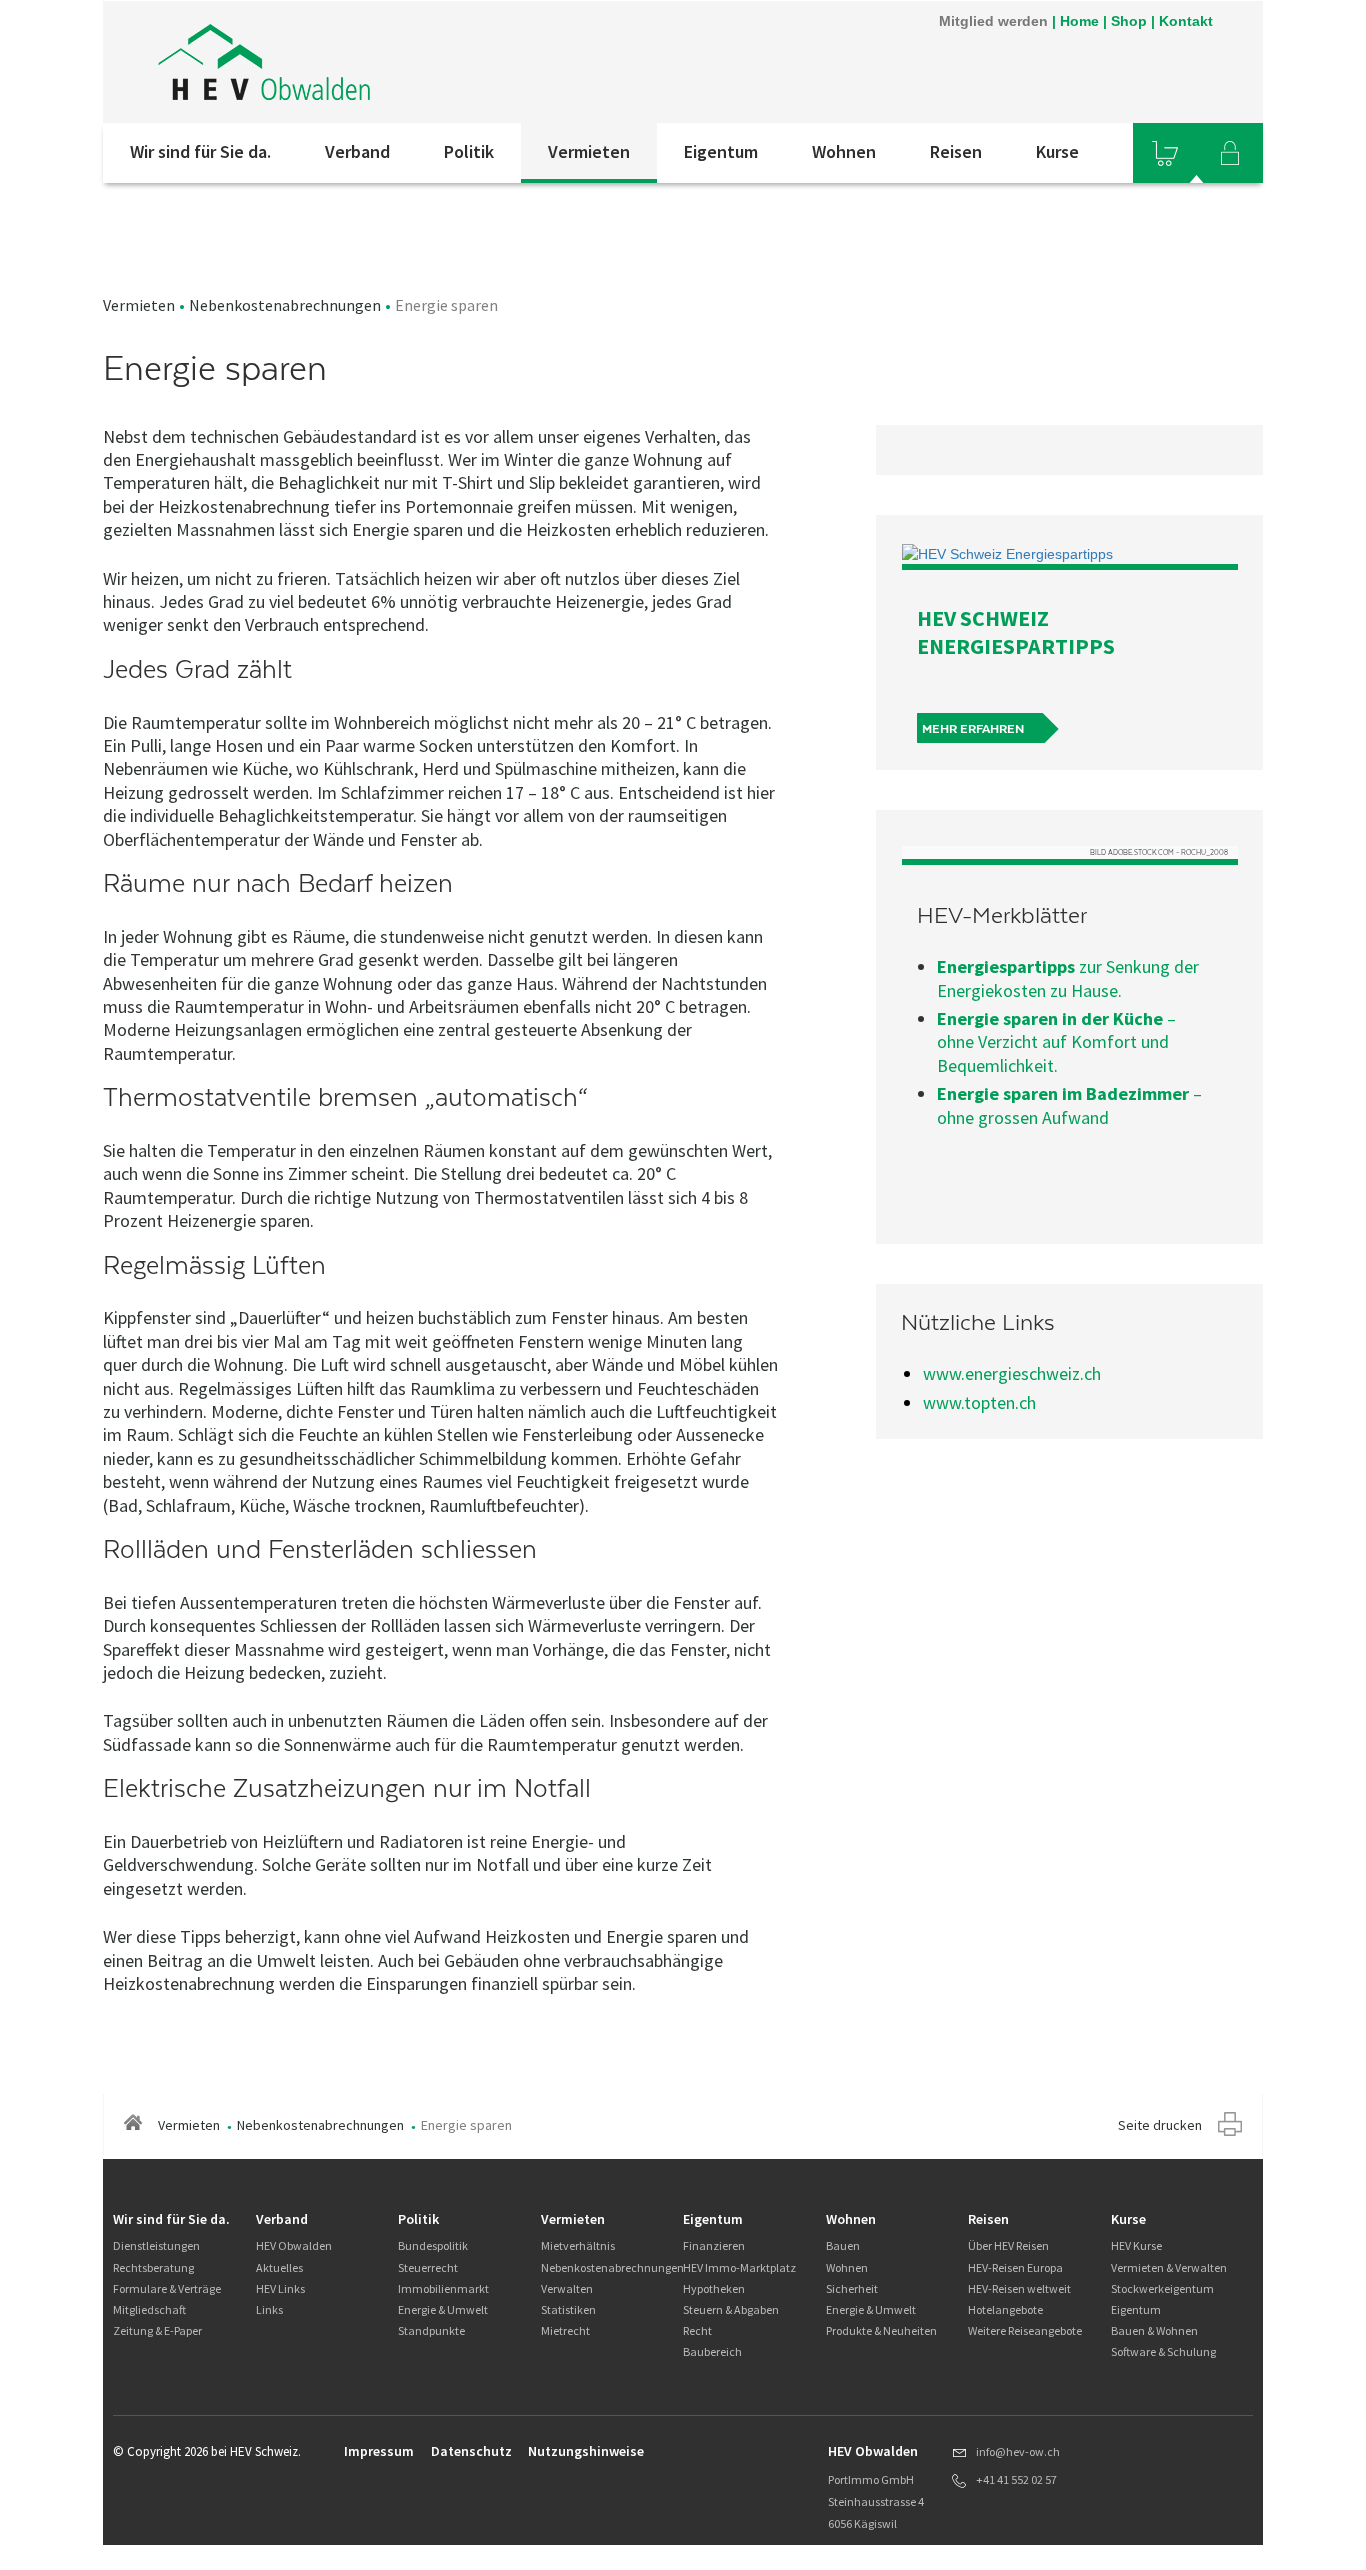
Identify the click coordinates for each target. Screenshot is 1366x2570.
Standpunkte (431, 2330)
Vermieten (589, 151)
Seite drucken (1160, 2125)
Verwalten (567, 2288)
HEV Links (280, 2288)
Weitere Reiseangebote (1025, 2330)
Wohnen (844, 151)
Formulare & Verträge (167, 2288)
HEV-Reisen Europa (1015, 2267)
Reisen (956, 151)
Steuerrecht (428, 2267)
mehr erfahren (973, 729)
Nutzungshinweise (586, 2451)
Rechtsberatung (153, 2267)
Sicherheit (852, 2288)
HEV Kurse (1136, 2245)
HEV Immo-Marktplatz (739, 2267)
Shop (1129, 21)
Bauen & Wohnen (1154, 2330)
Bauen (843, 2245)
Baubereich (712, 2351)
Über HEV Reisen (1008, 2245)
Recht (697, 2330)
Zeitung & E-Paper (157, 2330)
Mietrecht (565, 2330)
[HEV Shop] (1165, 153)
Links (269, 2309)
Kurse (1057, 151)
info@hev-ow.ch (1018, 2451)
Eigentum (721, 151)
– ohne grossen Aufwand (1069, 1105)
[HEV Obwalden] (372, 62)
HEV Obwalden (294, 2245)
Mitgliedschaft (149, 2309)
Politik (469, 151)
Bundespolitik (433, 2245)
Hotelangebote (1005, 2309)
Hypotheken (714, 2288)
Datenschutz (471, 2451)
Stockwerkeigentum (1162, 2288)
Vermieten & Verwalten (1169, 2267)
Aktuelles (279, 2267)
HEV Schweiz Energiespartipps (1016, 632)
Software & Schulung (1163, 2351)
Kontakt (1186, 21)
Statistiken (568, 2309)
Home (1079, 21)
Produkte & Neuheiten (881, 2330)
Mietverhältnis (578, 2245)
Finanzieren (714, 2245)
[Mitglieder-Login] (1230, 153)
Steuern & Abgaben (731, 2309)
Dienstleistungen (156, 2245)
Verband (357, 151)
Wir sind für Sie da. (200, 151)
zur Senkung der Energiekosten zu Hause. (1068, 978)
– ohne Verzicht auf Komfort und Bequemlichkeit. (1056, 1042)
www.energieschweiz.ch (1012, 1373)
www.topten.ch (979, 1402)
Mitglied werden (993, 21)
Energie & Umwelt (443, 2309)
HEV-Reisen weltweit (1019, 2288)
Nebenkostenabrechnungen (285, 305)
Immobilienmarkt (443, 2288)
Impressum (379, 2451)
